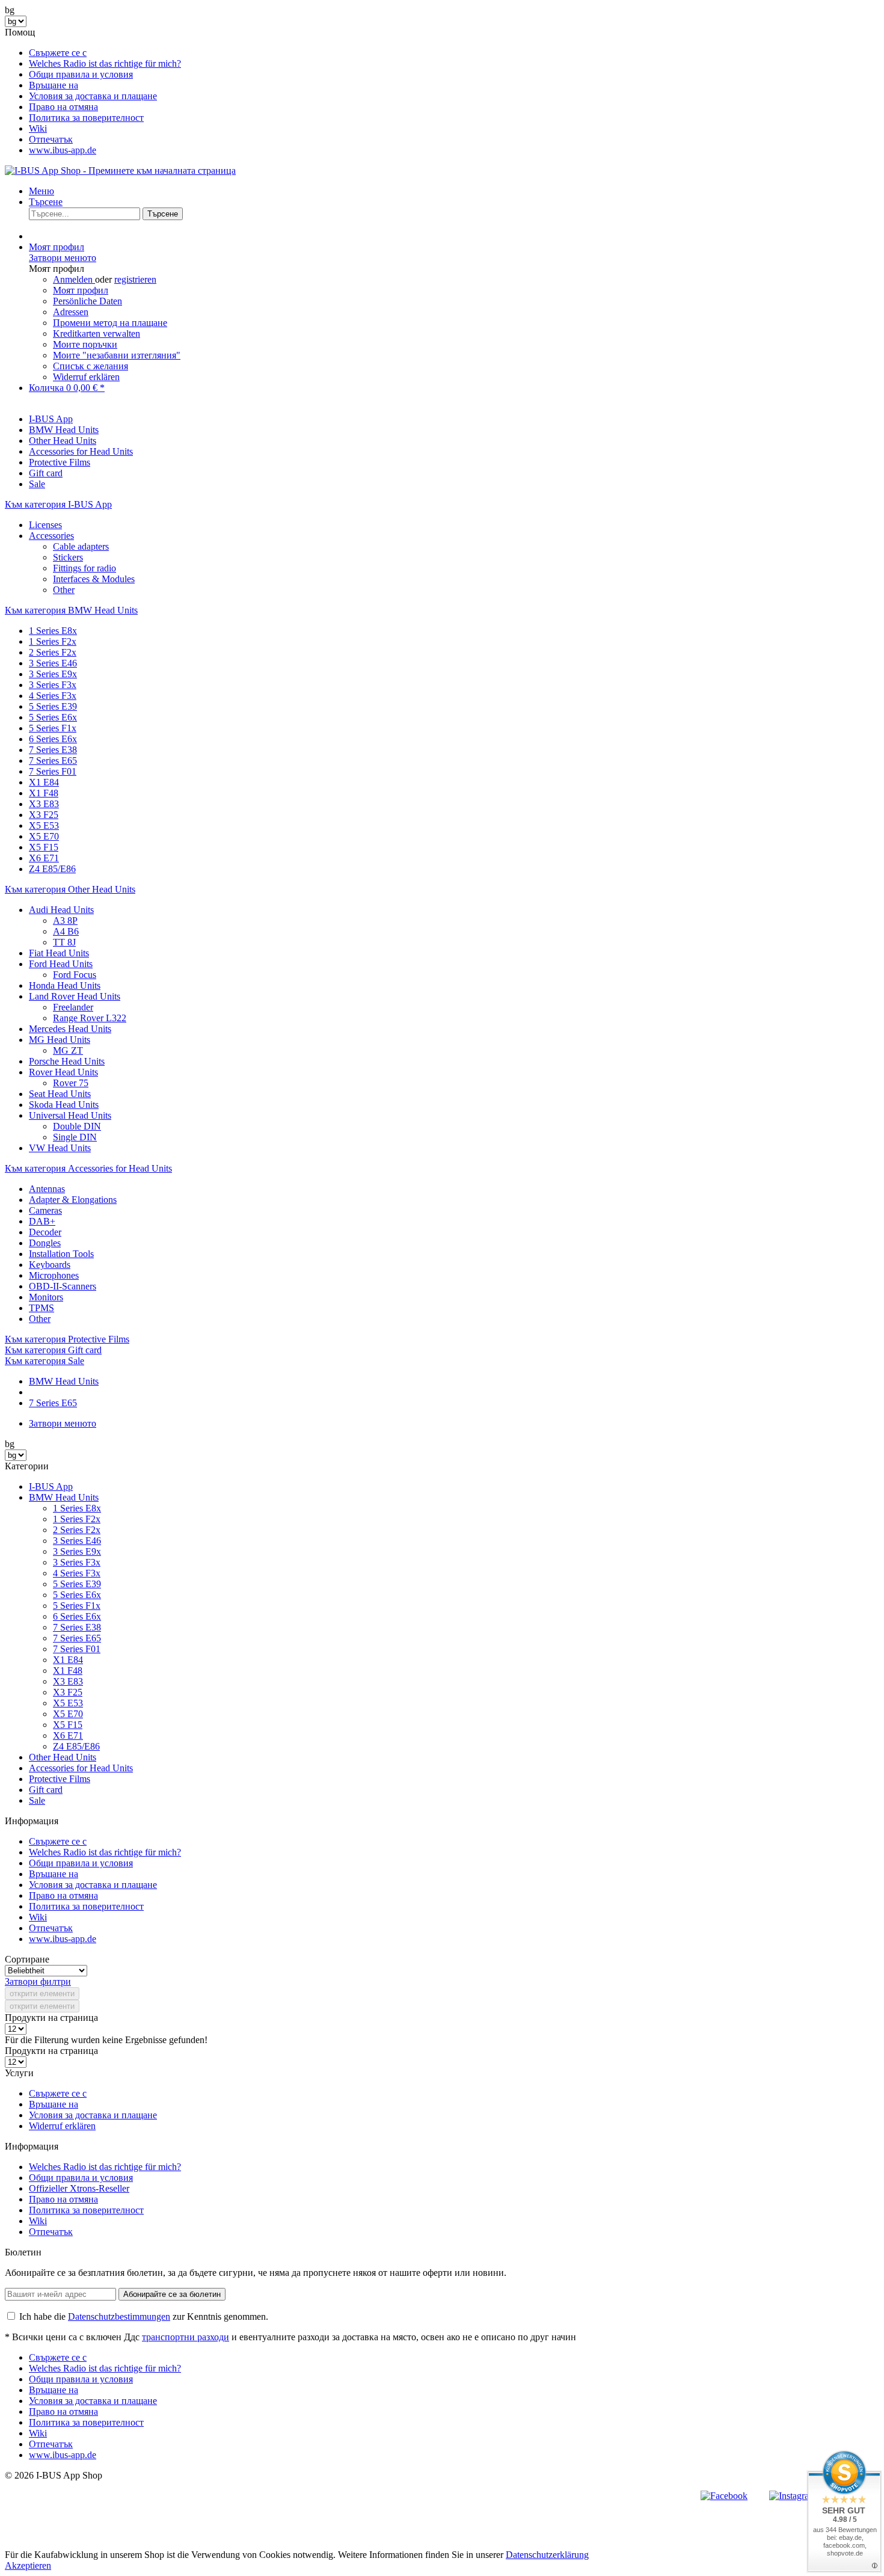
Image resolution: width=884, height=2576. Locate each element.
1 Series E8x (53, 631)
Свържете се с (58, 53)
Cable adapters (81, 546)
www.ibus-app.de (63, 150)
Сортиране (27, 1959)
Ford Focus (75, 975)
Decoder (45, 1232)
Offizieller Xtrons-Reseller (79, 2188)
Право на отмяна (63, 107)
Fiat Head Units (59, 953)
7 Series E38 (53, 750)
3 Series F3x (53, 685)
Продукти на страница (51, 2018)
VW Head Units (60, 1148)
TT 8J (64, 942)
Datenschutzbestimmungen (119, 2316)
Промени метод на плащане (110, 323)
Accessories (51, 536)
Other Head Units (63, 1757)
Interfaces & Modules (94, 579)
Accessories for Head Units (81, 1768)
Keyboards (50, 1265)
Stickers (68, 557)
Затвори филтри (38, 1981)
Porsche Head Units (67, 1061)
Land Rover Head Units (75, 996)
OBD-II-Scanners (63, 1286)
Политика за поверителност (86, 118)
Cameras (45, 1210)
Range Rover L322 (90, 1018)
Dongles (45, 1243)
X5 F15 (44, 847)
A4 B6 (66, 931)
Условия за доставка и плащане (93, 96)
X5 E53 (44, 825)
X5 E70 (44, 836)
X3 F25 (44, 815)
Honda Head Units (65, 985)
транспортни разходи (186, 2337)
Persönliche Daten (87, 301)
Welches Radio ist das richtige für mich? (105, 63)
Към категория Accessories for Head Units (88, 1168)
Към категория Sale (45, 1361)
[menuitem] (454, 53)
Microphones (54, 1275)
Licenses (45, 525)
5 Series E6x (53, 717)
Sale (37, 1800)
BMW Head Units (64, 1497)
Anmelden (74, 279)
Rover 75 (71, 1083)
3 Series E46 (53, 663)
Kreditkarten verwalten (97, 334)
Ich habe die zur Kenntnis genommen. (144, 2316)
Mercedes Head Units (70, 1029)
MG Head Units (60, 1040)
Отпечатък (51, 139)
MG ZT (68, 1050)
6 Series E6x (53, 739)
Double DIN (77, 1126)
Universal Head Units (70, 1115)
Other (64, 590)
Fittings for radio (84, 568)
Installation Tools (61, 1254)
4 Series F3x (53, 696)
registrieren (135, 279)
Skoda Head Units (64, 1105)
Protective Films (60, 1779)
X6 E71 (44, 858)
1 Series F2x (53, 641)
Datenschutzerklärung (547, 2555)
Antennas (47, 1189)
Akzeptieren (28, 2565)
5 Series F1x (53, 728)
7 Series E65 (53, 761)
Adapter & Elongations (73, 1200)
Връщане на (54, 85)
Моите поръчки (85, 344)
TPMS (41, 1308)
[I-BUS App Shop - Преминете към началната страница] (120, 171)
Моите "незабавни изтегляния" (117, 355)
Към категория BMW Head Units (71, 610)
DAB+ (42, 1221)
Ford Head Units (61, 964)
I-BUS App (51, 1486)
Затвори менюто (63, 258)
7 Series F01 (53, 771)
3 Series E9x (53, 674)
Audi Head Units (61, 910)
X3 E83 (44, 804)
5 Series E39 (53, 706)
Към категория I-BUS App (58, 504)
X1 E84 (44, 782)
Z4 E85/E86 (52, 869)
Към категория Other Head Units (70, 889)
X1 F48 (44, 793)
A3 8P (65, 921)
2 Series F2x (53, 652)
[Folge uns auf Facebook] (724, 2496)
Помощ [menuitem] (93, 91)
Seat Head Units (60, 1094)
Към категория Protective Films (67, 1339)
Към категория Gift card (53, 1350)
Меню (41, 191)
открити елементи (42, 1993)
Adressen (71, 312)
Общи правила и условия (81, 74)
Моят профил (81, 290)
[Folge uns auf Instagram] (793, 2496)
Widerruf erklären (86, 377)
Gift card (46, 1790)
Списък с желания (91, 366)
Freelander (73, 1007)
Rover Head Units (63, 1072)
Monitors (46, 1297)
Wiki (38, 128)
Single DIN (75, 1137)
